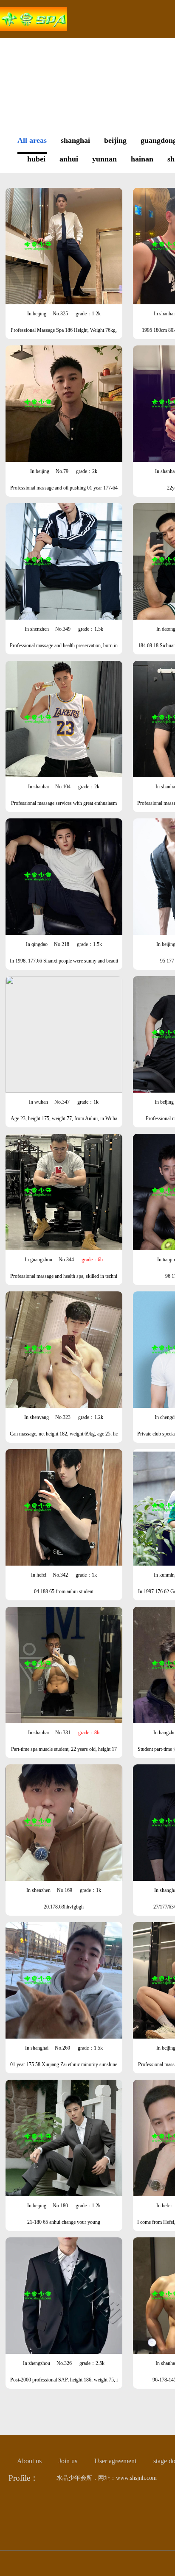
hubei (36, 159)
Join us (68, 2461)
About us (29, 2461)
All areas (32, 140)
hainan (142, 159)
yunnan (104, 159)
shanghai (75, 140)
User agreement (115, 2461)
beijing (115, 140)
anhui (69, 159)
